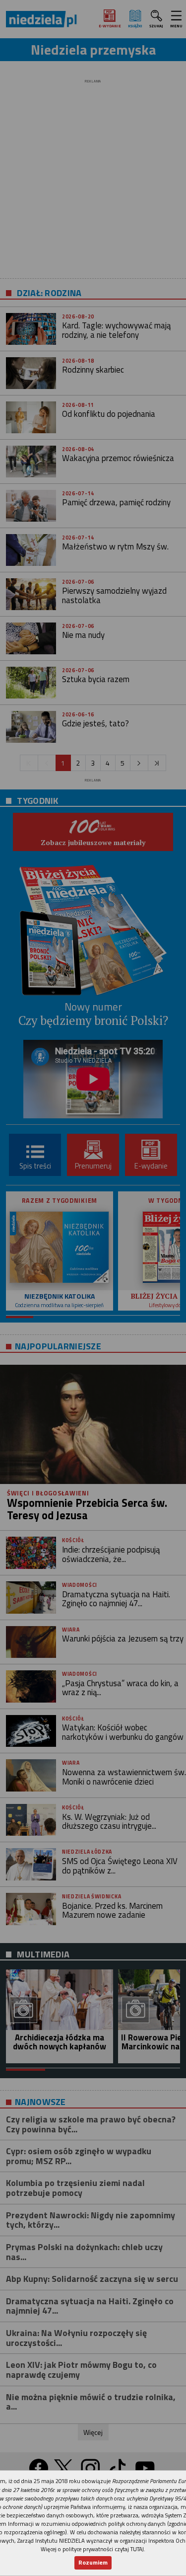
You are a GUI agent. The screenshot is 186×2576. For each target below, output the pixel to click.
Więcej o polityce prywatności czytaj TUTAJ (92, 2549)
